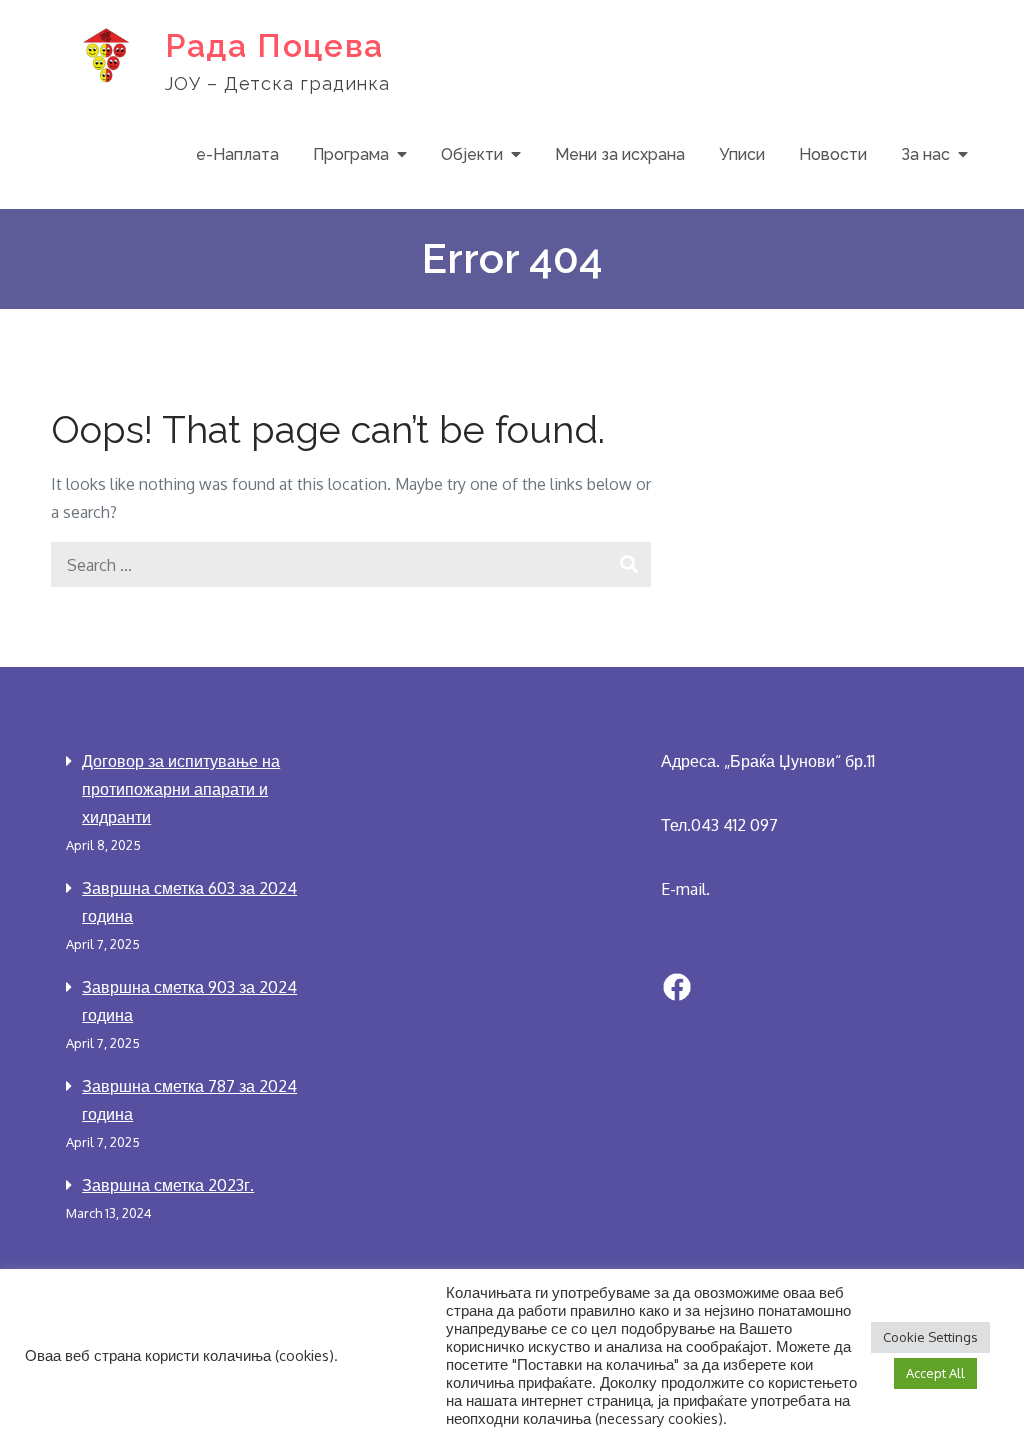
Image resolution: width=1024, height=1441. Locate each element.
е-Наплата (237, 154)
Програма (351, 154)
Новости (833, 154)
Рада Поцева (274, 45)
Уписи (742, 154)
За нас (925, 154)
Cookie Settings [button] (930, 1337)
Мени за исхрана (620, 154)
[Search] (628, 564)
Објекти (472, 154)
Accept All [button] (935, 1373)
